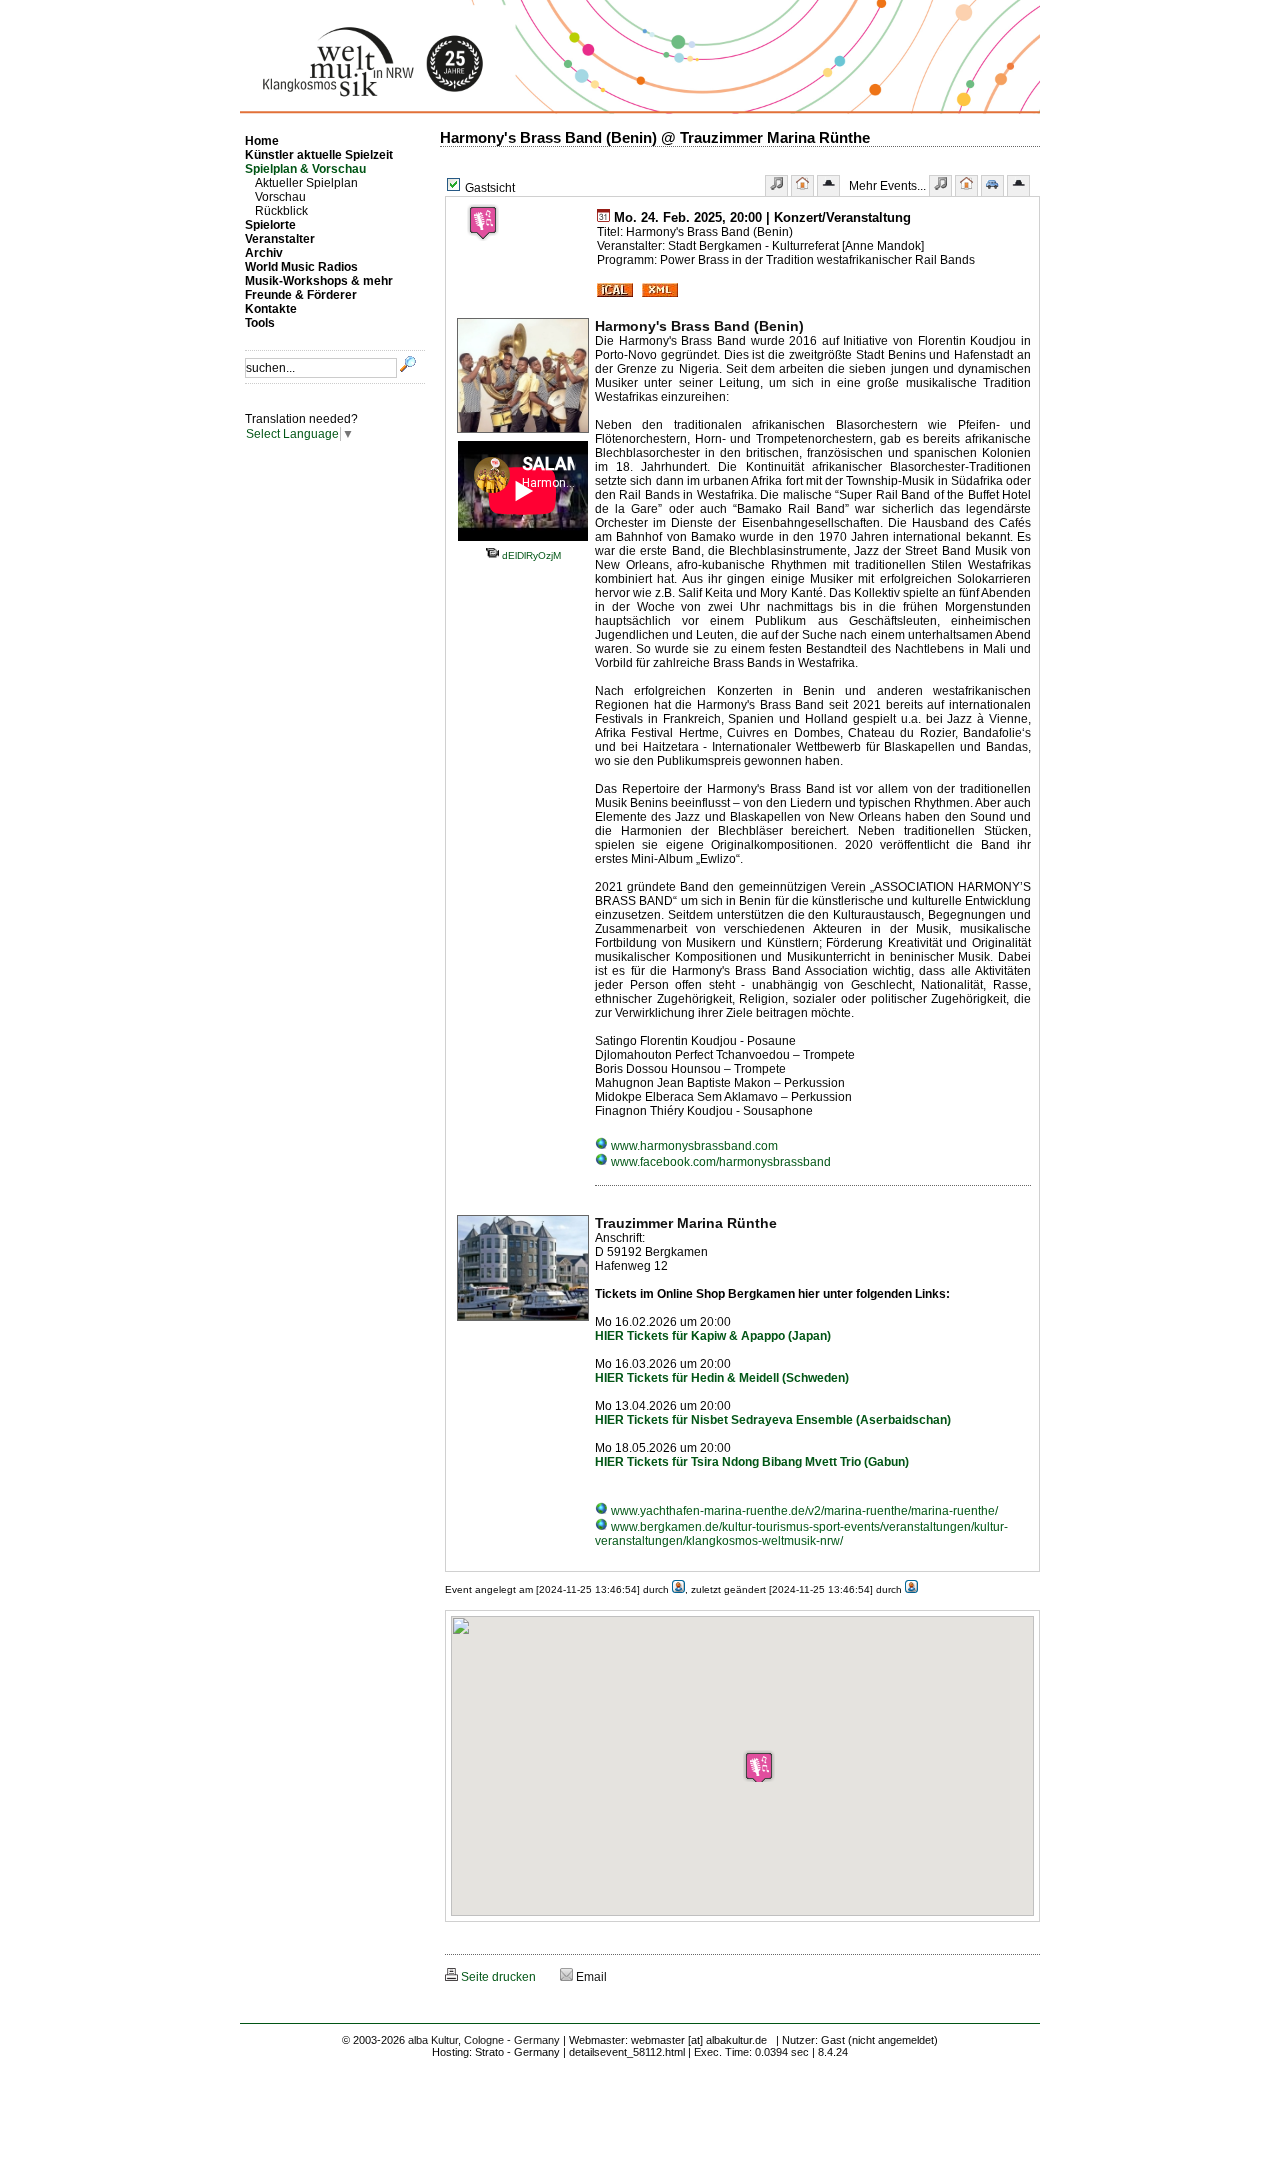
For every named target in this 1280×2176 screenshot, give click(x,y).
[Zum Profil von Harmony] (523, 434)
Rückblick (281, 211)
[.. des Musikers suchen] (940, 185)
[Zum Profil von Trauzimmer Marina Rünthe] (523, 1322)
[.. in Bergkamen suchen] (992, 185)
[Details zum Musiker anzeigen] (776, 185)
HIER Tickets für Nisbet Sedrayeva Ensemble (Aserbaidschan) (773, 1420)
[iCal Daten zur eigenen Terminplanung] (615, 293)
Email (590, 1977)
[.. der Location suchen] (966, 185)
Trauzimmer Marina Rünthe (686, 1223)
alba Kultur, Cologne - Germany (484, 2040)
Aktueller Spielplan (306, 183)
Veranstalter (280, 239)
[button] (759, 1766)
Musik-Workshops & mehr (319, 281)
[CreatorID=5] (678, 1589)
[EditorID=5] (911, 1589)
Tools (260, 323)
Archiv (264, 253)
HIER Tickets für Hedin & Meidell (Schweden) (722, 1378)
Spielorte (270, 225)
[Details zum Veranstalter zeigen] (828, 185)
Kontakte (271, 309)
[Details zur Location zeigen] (802, 185)
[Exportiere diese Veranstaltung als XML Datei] (660, 293)
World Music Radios (301, 267)
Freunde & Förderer (301, 295)
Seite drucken (497, 1977)
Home (262, 141)
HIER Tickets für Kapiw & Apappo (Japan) (713, 1336)
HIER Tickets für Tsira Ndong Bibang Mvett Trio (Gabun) (752, 1462)
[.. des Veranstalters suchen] (1018, 185)
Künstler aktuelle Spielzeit (319, 155)
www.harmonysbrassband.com (693, 1146)
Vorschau (280, 197)
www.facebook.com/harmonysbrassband (719, 1162)
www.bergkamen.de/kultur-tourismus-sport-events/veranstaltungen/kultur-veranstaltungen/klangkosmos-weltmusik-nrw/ (801, 1534)
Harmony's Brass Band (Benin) (699, 326)
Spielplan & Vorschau (305, 169)
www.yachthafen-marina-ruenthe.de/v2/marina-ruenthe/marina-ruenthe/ (803, 1511)
